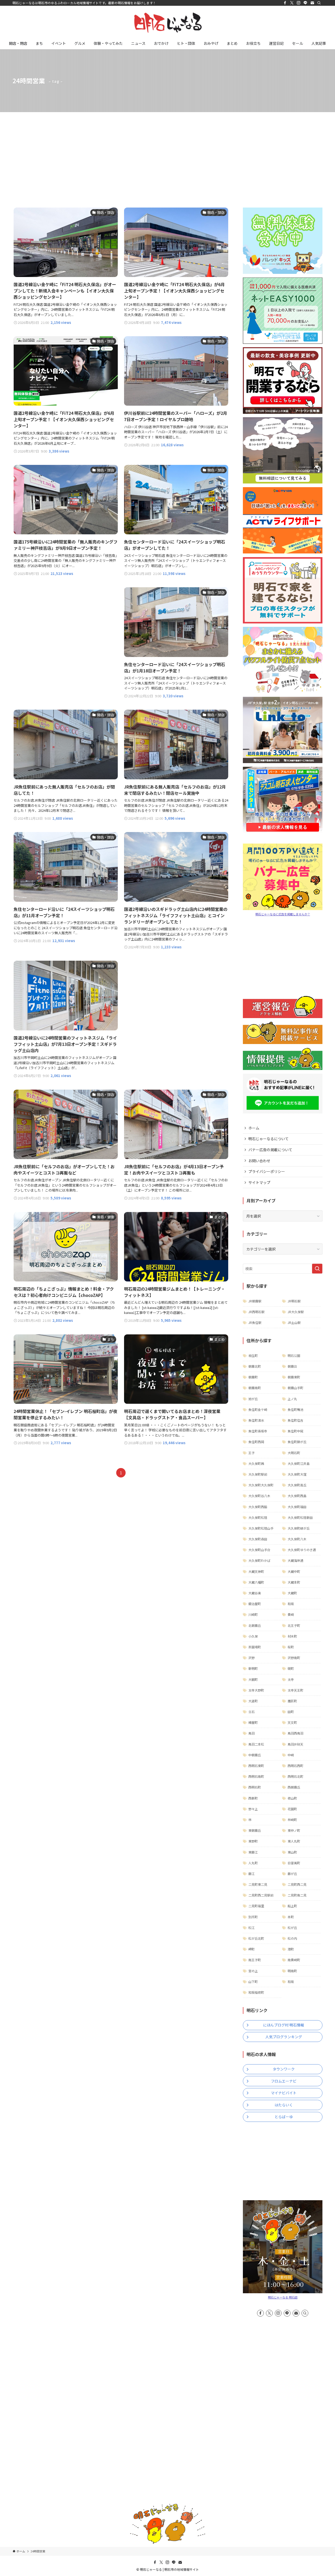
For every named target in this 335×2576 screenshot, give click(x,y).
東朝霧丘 (255, 1830)
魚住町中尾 (295, 1431)
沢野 (252, 1658)
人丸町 (253, 1863)
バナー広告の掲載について (270, 1150)
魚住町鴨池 (295, 1409)
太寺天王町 (295, 1690)
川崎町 (253, 1614)
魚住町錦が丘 (297, 1442)
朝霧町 (253, 1377)
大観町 (253, 1679)
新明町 (253, 1668)
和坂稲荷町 (256, 1992)
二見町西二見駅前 (261, 1895)
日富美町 (294, 1863)
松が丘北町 (256, 1938)
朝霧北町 (255, 1366)
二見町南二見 (297, 1895)
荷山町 (292, 1798)
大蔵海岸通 (295, 1560)
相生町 (253, 1355)
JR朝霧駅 (255, 1301)
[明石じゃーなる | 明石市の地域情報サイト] (167, 23)
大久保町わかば (259, 1560)
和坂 (291, 1604)
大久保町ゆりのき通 (302, 1550)
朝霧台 (292, 1366)
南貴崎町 (294, 1960)
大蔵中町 (294, 1571)
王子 (252, 1453)
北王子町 (294, 1625)
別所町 (253, 1917)
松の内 (292, 1938)
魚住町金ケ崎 (258, 1409)
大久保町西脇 (258, 1507)
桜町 (291, 1647)
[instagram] (299, 3)
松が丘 (292, 1928)
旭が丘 (253, 1399)
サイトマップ (259, 1182)
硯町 (291, 1668)
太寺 (291, 1679)
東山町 (292, 1852)
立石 (252, 1712)
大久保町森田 (258, 1539)
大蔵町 (292, 1593)
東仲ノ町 (294, 1830)
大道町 (253, 1701)
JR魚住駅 (255, 1322)
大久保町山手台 (259, 1550)
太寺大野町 (256, 1690)
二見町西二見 (297, 1884)
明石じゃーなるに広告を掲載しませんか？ (283, 914)
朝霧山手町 (295, 1388)
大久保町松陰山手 (261, 1528)
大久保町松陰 (258, 1517)
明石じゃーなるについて (269, 1139)
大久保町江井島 (299, 1463)
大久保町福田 (297, 1507)
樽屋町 (253, 1722)
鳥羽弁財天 (295, 1744)
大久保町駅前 (258, 1474)
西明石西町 (295, 1766)
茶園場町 (255, 1647)
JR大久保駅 (296, 1312)
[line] (305, 3)
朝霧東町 (294, 1377)
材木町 (292, 1636)
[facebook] (285, 3)
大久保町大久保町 (261, 1485)
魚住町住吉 (295, 1420)
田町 (291, 1712)
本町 (291, 1917)
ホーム (254, 1128)
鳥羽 (252, 1733)
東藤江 (253, 1852)
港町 (291, 1949)
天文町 (292, 1722)
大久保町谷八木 (259, 1496)
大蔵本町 (294, 1582)
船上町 (292, 1906)
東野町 (253, 1841)
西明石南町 (256, 1776)
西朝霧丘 (294, 1787)
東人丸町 (294, 1841)
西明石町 (255, 1787)
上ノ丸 (292, 1399)
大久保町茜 (256, 1463)
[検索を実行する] (317, 1269)
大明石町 (294, 1453)
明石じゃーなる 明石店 (283, 2297)
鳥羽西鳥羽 (295, 1733)
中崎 (291, 1755)
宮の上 (253, 1971)
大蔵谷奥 (255, 1593)
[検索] (319, 3)
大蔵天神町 (256, 1571)
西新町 (253, 1798)
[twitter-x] (292, 3)
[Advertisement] (167, 151)
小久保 (253, 1636)
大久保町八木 (297, 1539)
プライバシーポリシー (267, 1171)
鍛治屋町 (255, 1604)
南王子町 (255, 1960)
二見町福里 (256, 1906)
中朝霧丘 (255, 1755)
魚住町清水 (256, 1420)
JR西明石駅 (256, 1312)
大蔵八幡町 (256, 1582)
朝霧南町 (255, 1388)
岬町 (252, 1949)
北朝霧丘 (255, 1625)
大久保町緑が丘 (299, 1528)
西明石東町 (256, 1766)
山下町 (253, 1982)
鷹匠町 (292, 1701)
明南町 (292, 1971)
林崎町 (292, 1820)
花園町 (292, 1809)
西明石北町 (295, 1776)
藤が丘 (292, 1874)
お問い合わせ (259, 1161)
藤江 (252, 1874)
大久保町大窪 (297, 1474)
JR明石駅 (294, 1301)
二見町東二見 (258, 1884)
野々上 (253, 1809)
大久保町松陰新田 (300, 1517)
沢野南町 (294, 1658)
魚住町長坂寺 (258, 1431)
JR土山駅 (294, 1322)
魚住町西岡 (256, 1442)
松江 (252, 1928)
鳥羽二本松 (256, 1744)
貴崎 (291, 1614)
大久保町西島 (297, 1496)
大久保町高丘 (297, 1485)
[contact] (312, 3)
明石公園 (294, 1355)
